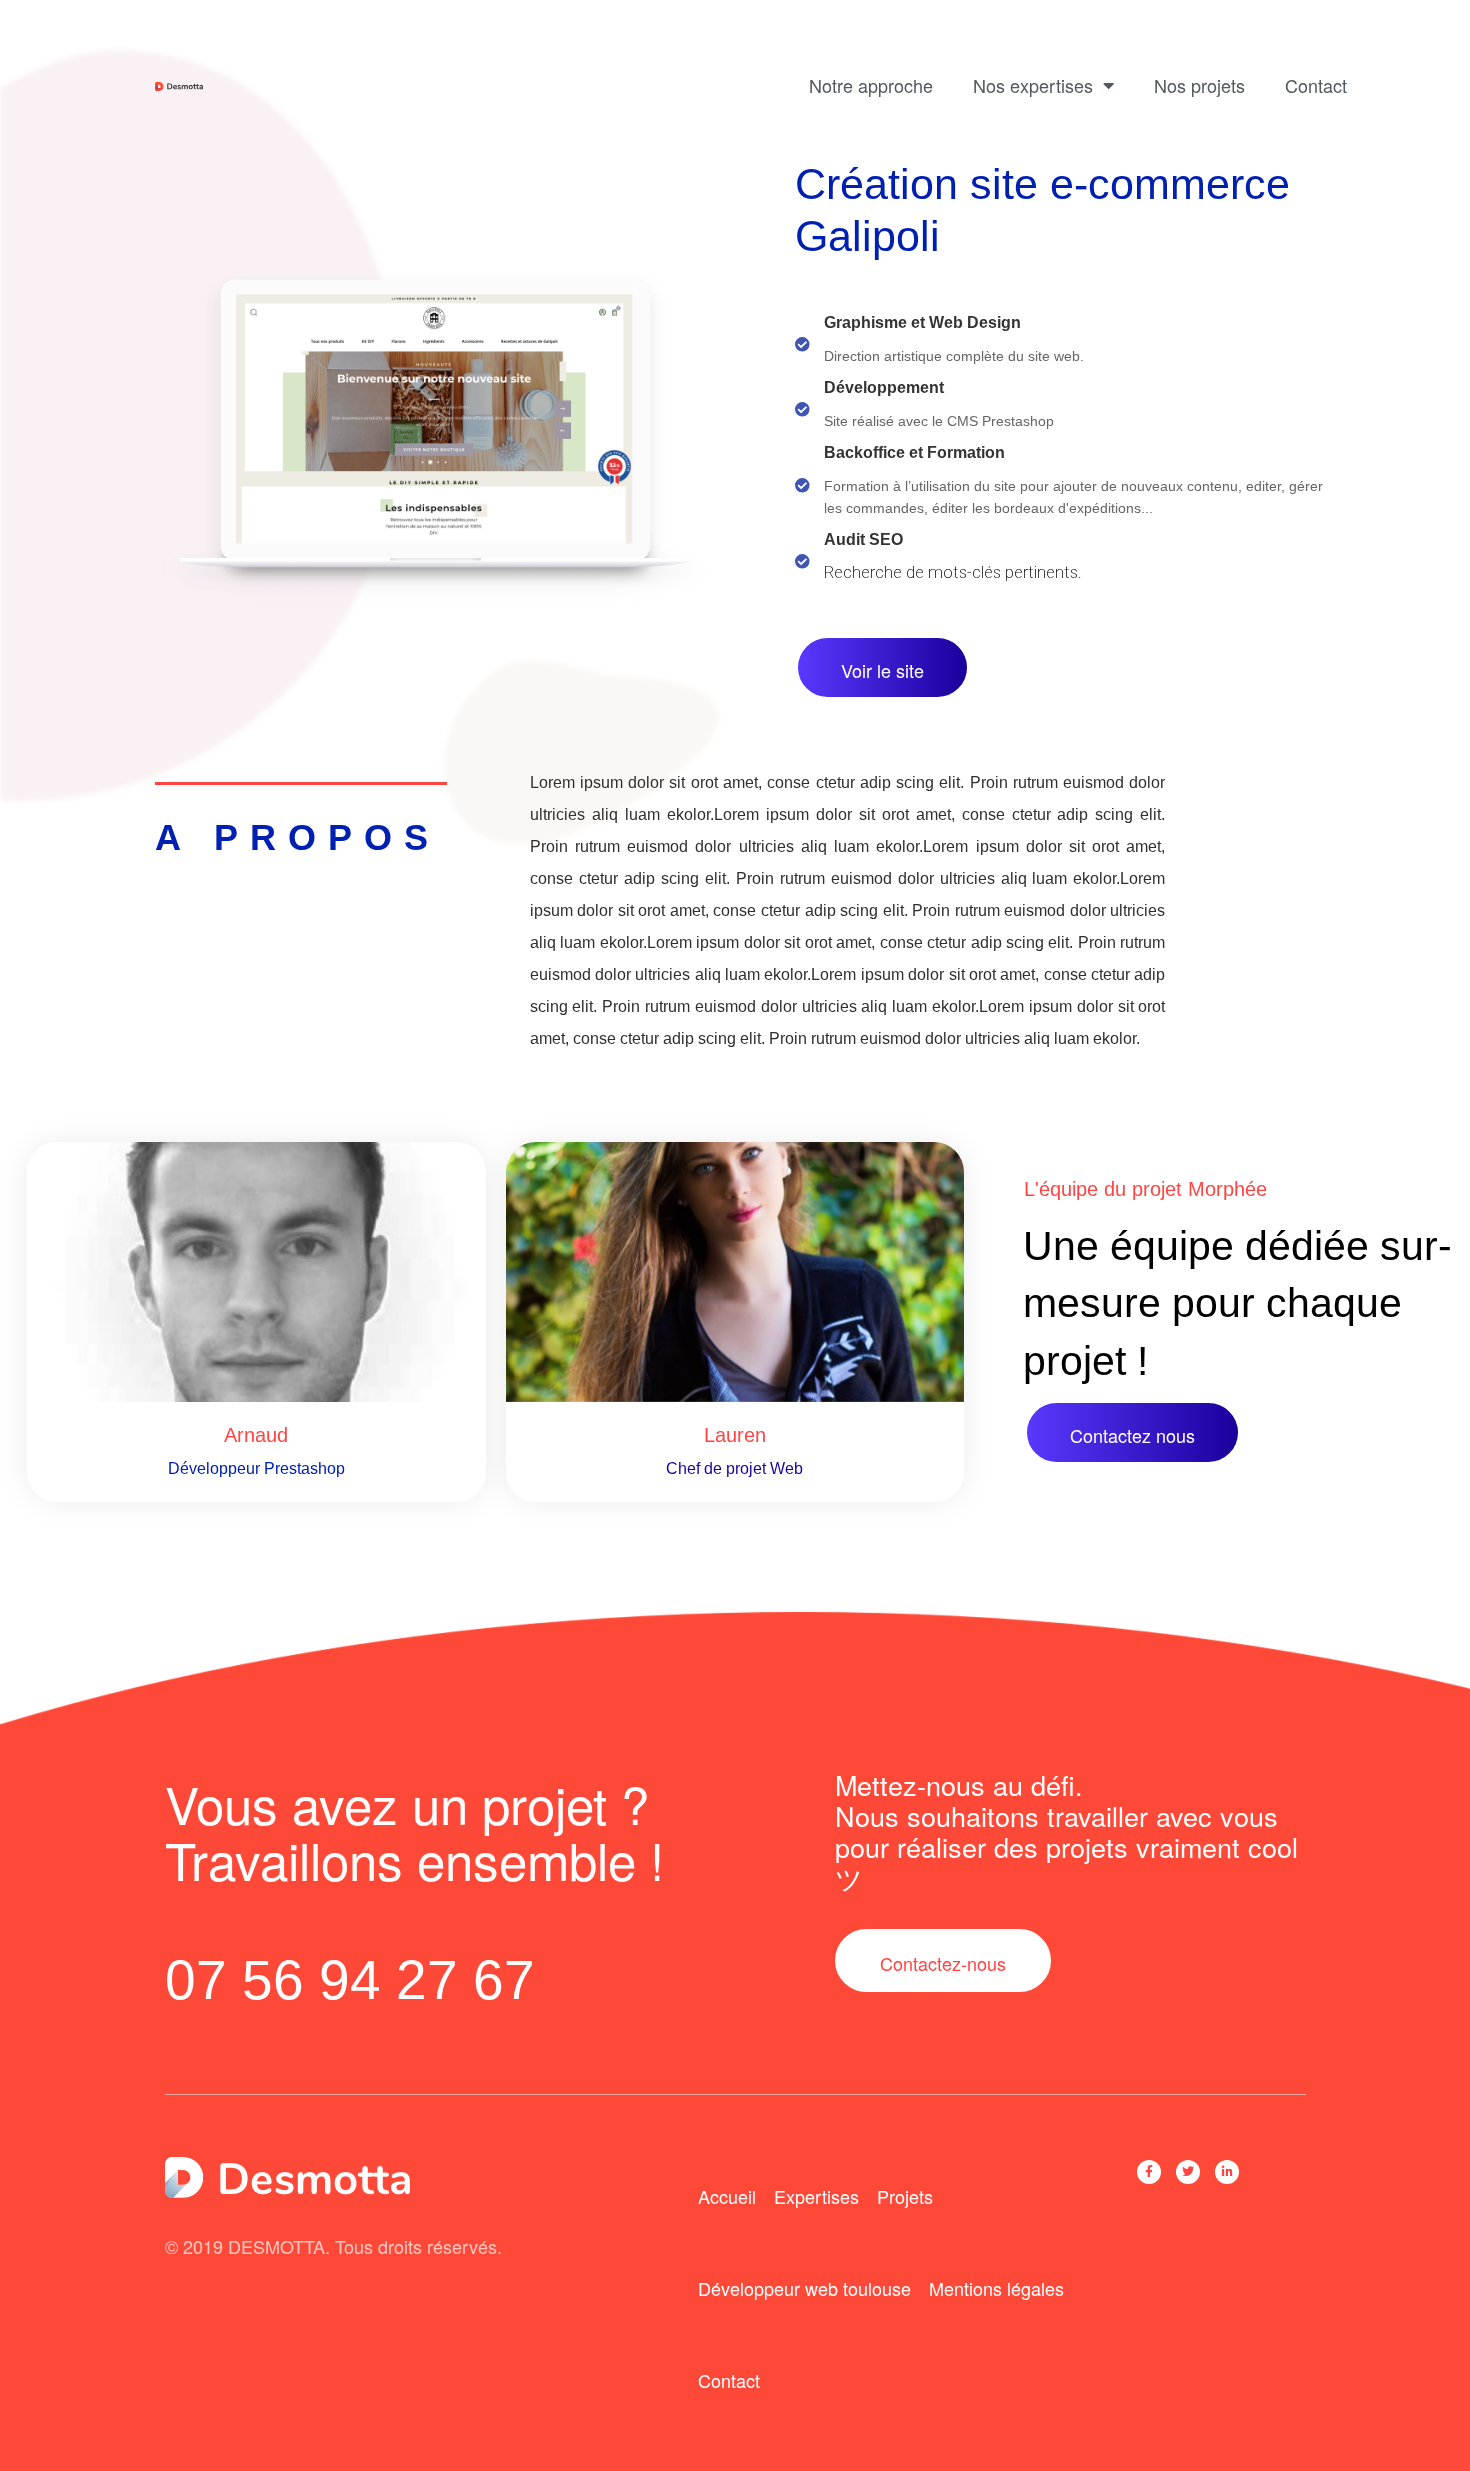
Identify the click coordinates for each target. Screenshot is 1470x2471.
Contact (1316, 85)
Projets (905, 2196)
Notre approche (871, 85)
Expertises (816, 2196)
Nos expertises (1033, 85)
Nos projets (1199, 85)
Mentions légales (996, 2288)
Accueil (727, 2196)
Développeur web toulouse (804, 2288)
